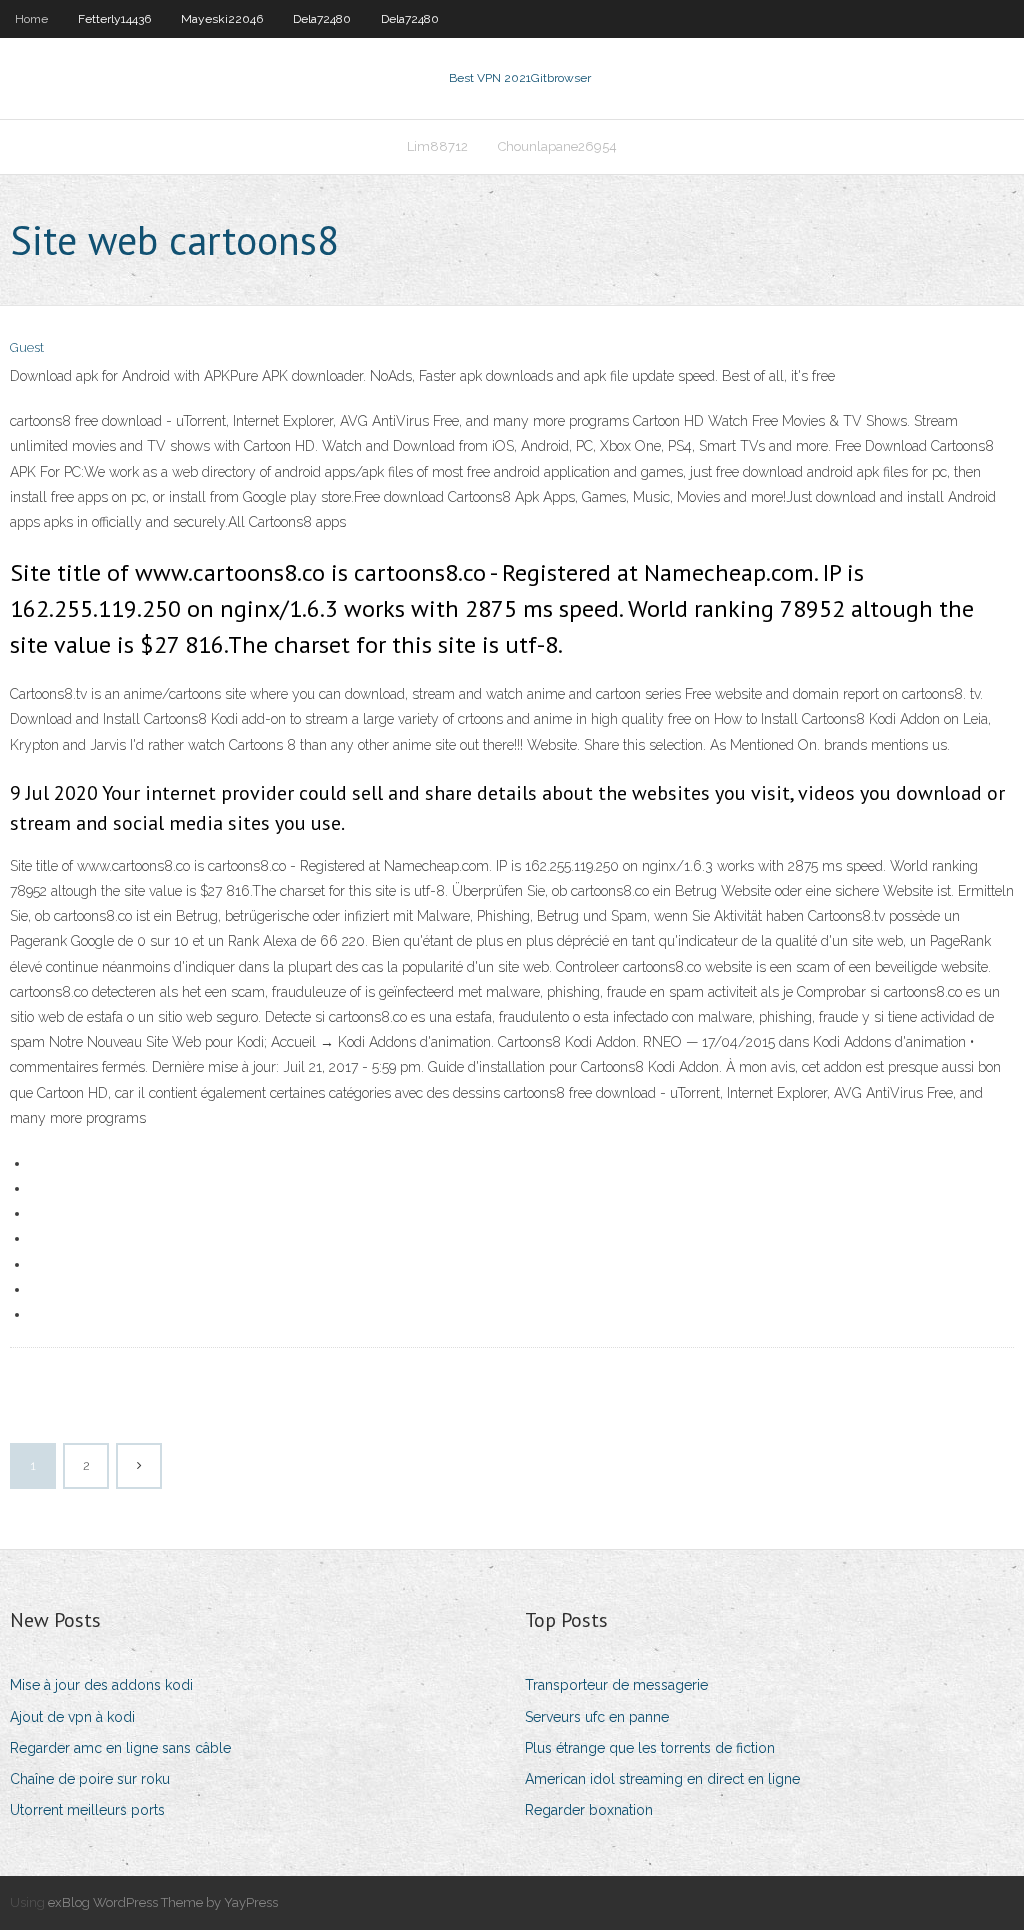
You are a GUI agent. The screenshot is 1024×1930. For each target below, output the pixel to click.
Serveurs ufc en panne (597, 1717)
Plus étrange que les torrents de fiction (650, 1748)
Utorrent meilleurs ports (87, 1810)
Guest (27, 347)
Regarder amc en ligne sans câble (120, 1748)
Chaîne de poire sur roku (90, 1779)
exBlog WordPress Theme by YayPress (163, 1902)
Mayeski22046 (222, 19)
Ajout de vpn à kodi (72, 1717)
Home (31, 19)
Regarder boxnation (589, 1810)
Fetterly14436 (114, 19)
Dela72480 (322, 19)
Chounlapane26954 (557, 146)
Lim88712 (437, 146)
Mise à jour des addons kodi (101, 1685)
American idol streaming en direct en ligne (662, 1779)
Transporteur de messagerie (616, 1685)
